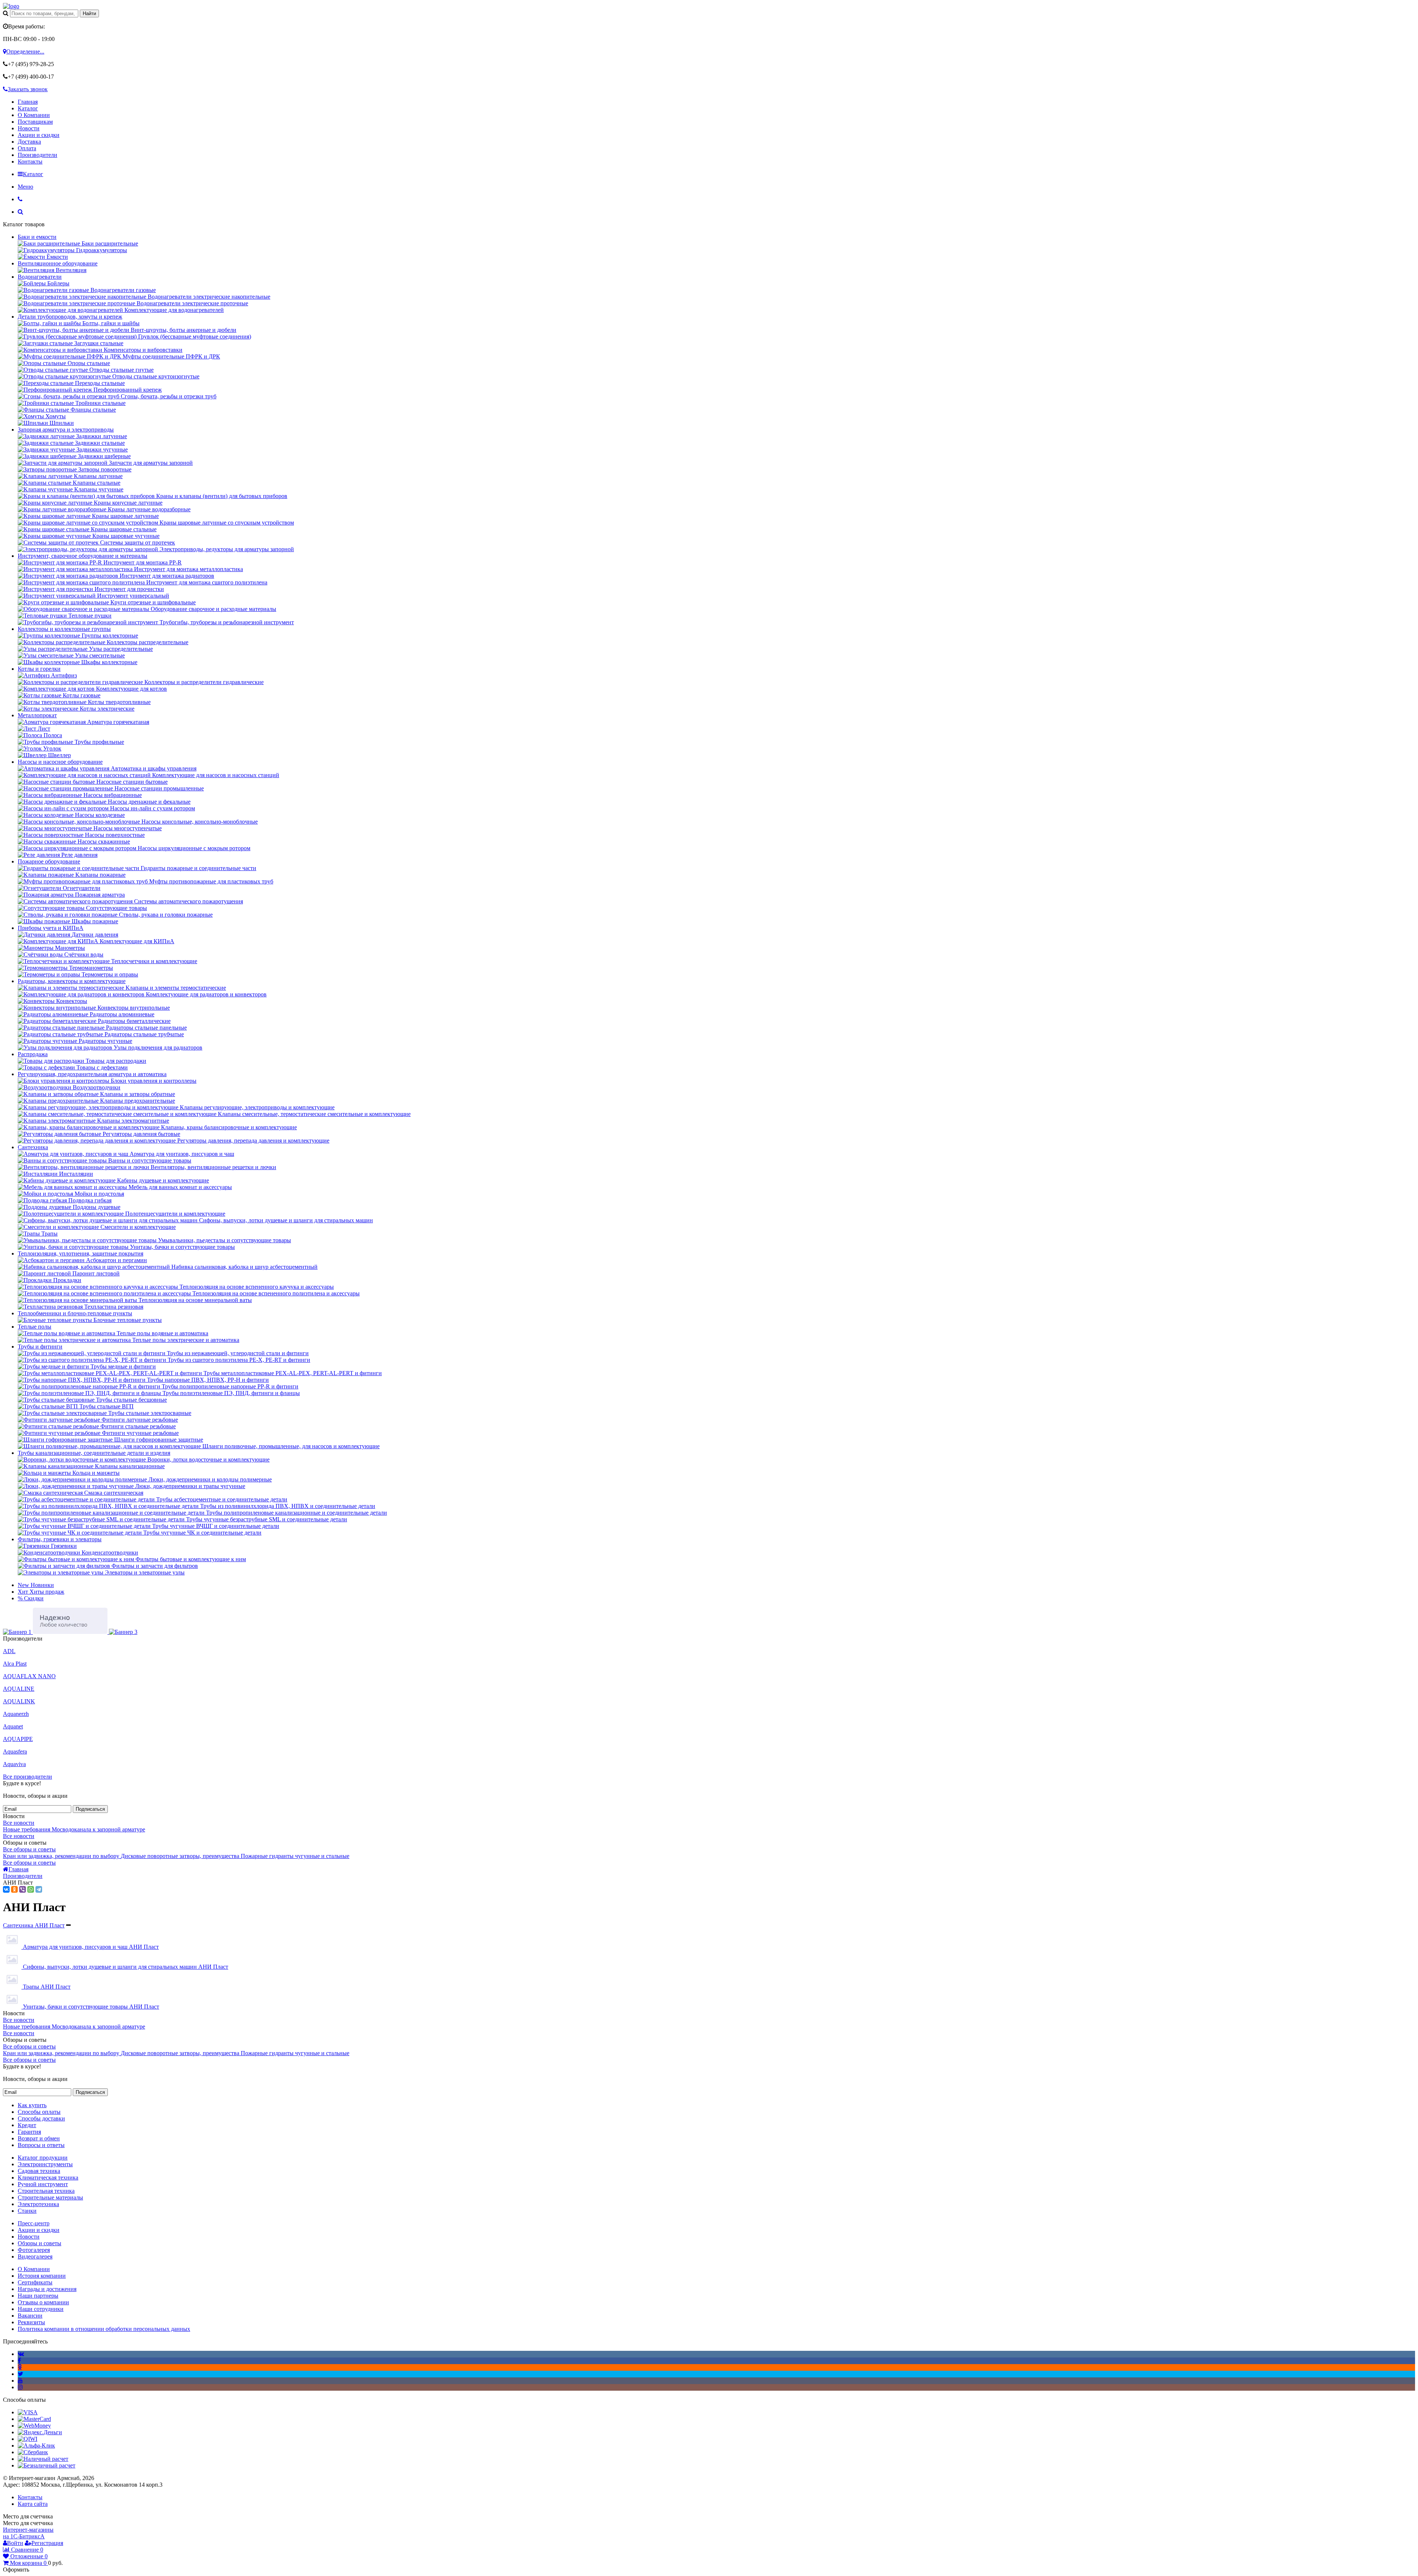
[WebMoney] (34, 2426)
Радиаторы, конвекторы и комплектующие (72, 981)
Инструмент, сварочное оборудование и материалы (83, 556)
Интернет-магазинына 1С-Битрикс (28, 2533)
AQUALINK (19, 1701)
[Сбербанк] (33, 2452)
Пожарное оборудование (49, 861)
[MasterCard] (34, 2419)
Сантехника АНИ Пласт (34, 1925)
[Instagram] (20, 2387)
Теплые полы (35, 1327)
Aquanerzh (16, 1714)
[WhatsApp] (31, 1889)
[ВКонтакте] (6, 1889)
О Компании (34, 115)
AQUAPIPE (18, 1739)
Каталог (28, 108)
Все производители (28, 1777)
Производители (37, 155)
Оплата (27, 148)
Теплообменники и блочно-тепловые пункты (75, 1313)
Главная (28, 102)
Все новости (19, 1823)
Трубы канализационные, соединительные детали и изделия (94, 1453)
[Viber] (23, 1889)
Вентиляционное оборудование (58, 263)
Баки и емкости (37, 237)
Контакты (30, 162)
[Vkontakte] (21, 2354)
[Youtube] (20, 2381)
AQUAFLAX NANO (29, 1676)
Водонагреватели (40, 277)
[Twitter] (20, 2374)
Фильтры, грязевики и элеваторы (60, 1539)
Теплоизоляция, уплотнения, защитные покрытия (81, 1253)
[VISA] (28, 2412)
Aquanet (13, 1726)
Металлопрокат (37, 715)
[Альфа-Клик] (36, 2446)
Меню (25, 187)
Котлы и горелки (39, 669)
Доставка (29, 142)
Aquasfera (15, 1751)
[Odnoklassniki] (20, 2367)
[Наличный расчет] (43, 2459)
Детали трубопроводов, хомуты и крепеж (70, 317)
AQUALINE (19, 1689)
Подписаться (90, 1809)
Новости (29, 128)
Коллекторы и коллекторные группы (64, 629)
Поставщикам (35, 122)
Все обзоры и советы (29, 1849)
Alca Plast (15, 1664)
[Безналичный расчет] (47, 2465)
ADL (9, 1651)
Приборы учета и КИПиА (51, 928)
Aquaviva (14, 1764)
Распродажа (33, 1054)
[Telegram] (39, 1889)
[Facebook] (19, 2361)
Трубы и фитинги (40, 1347)
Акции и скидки (39, 135)
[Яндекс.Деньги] (40, 2432)
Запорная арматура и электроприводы (66, 430)
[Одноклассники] (14, 1889)
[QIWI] (28, 2439)
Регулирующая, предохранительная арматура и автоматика (92, 1074)
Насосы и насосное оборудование (60, 762)
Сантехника (33, 1147)
